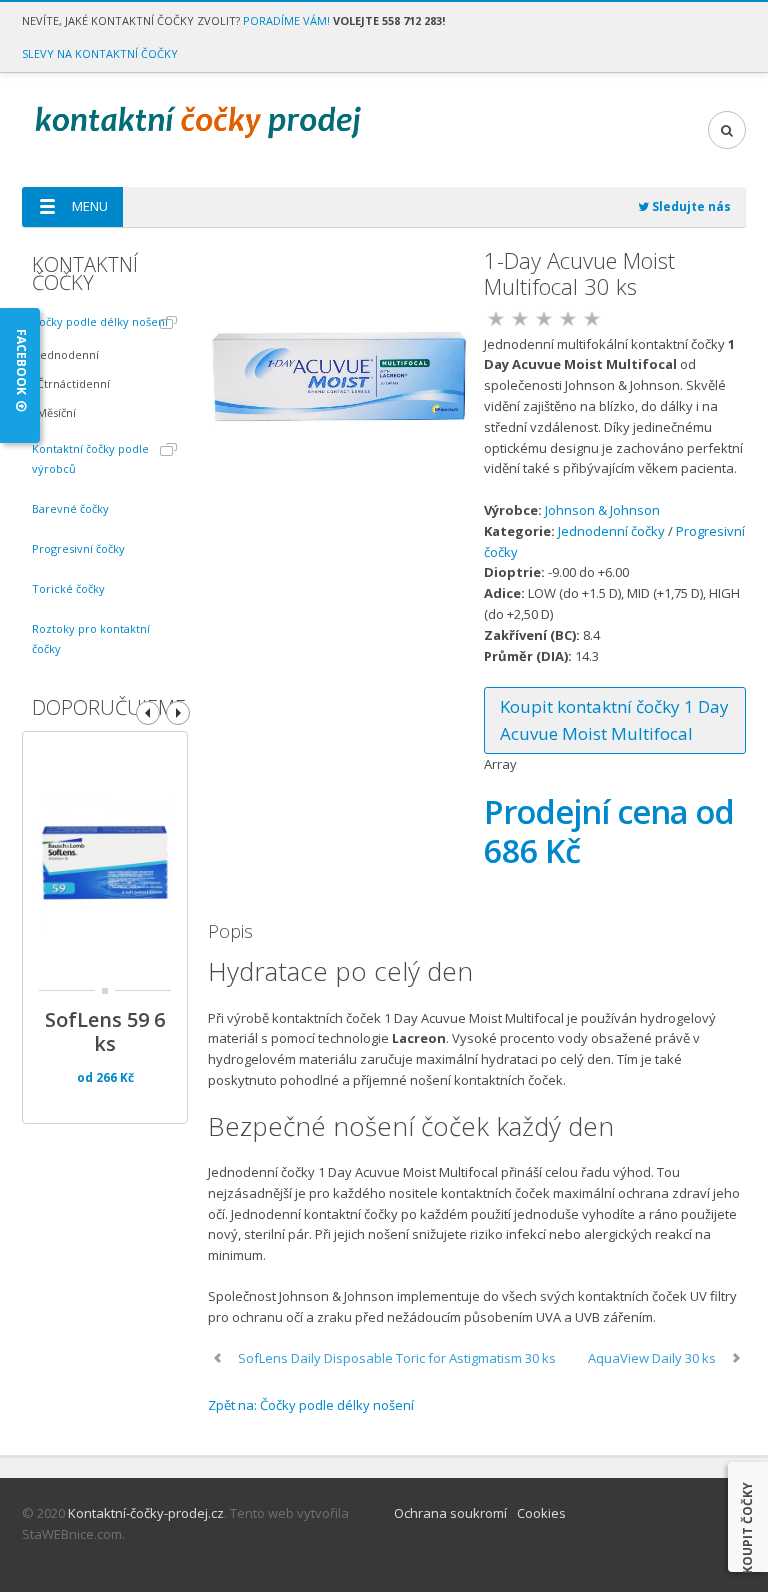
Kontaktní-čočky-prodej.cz (146, 1513)
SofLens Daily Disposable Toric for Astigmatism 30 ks (397, 1358)
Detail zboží (50, 839)
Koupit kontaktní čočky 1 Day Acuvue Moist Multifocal (614, 720)
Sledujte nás (690, 206)
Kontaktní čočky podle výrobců (90, 458)
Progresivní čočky (78, 548)
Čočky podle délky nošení (100, 321)
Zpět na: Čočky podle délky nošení (311, 1405)
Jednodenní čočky (611, 531)
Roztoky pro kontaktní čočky (91, 638)
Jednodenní (68, 354)
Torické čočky (68, 588)
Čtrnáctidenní (73, 383)
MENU (90, 206)
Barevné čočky (70, 508)
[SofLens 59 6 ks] (105, 867)
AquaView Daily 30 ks (652, 1358)
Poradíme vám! (286, 20)
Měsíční (56, 412)
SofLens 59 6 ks (105, 1032)
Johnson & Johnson (602, 510)
